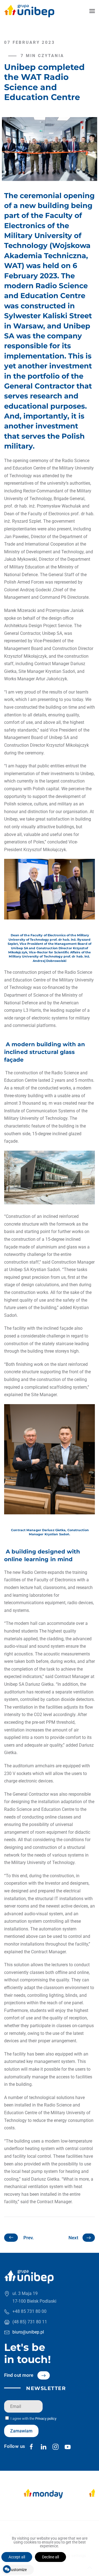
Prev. (29, 2238)
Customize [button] (18, 2570)
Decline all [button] (50, 2557)
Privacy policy (46, 2419)
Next (73, 2238)
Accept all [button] (17, 2557)
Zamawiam (21, 2431)
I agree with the (33, 2419)
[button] (92, 11)
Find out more (19, 2375)
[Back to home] (29, 11)
